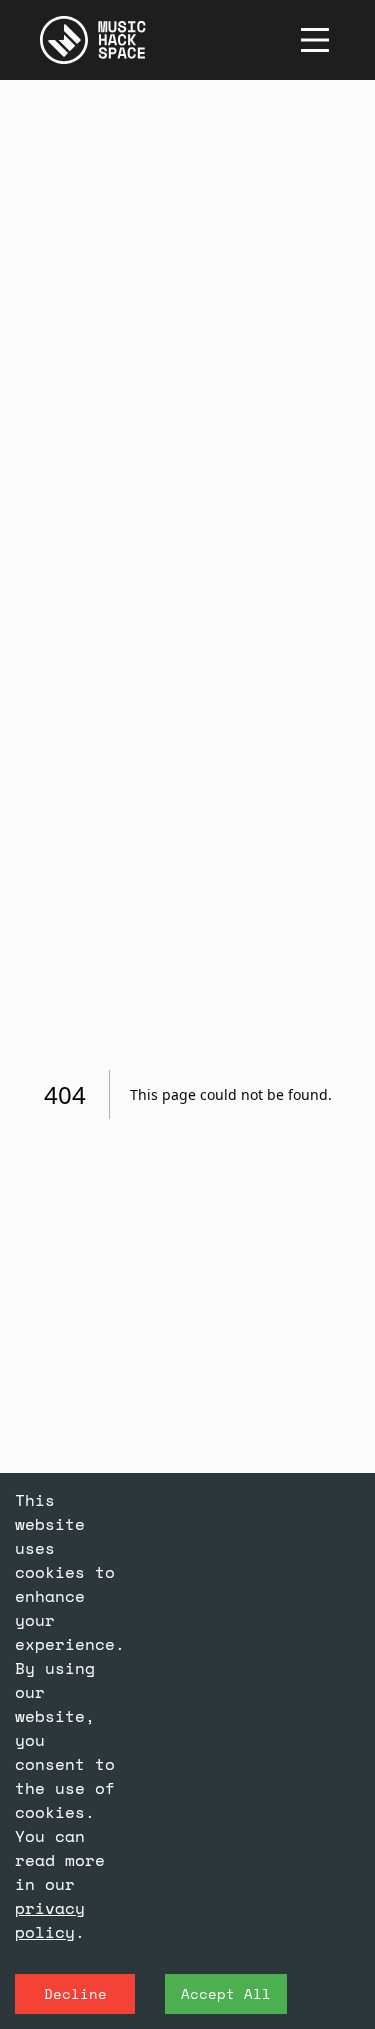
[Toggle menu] (315, 40)
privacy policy (50, 1920)
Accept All (226, 1993)
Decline (75, 1993)
